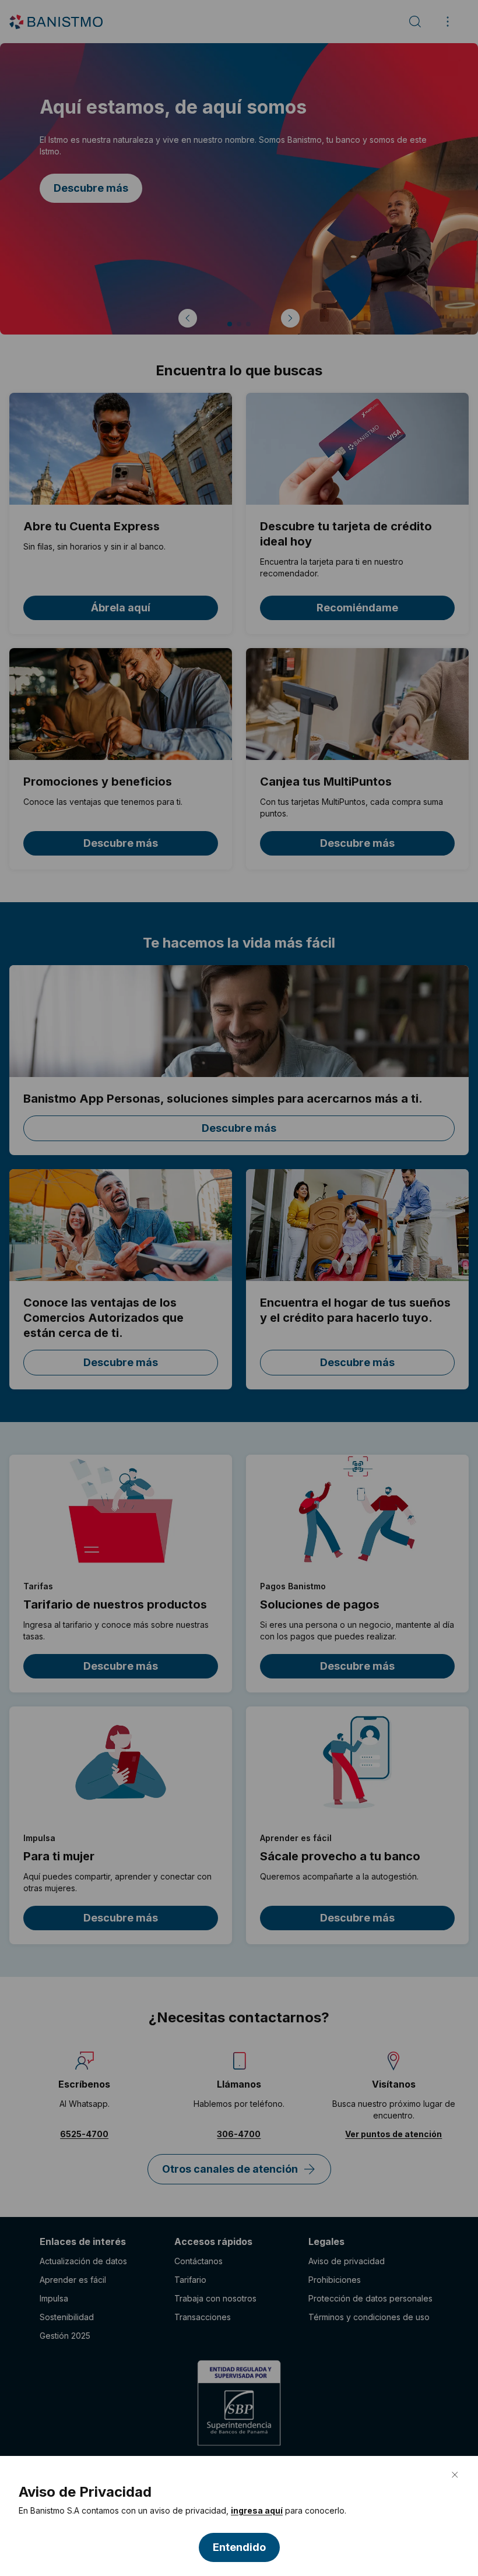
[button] (239, 2547)
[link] (257, 2511)
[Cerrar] (455, 2475)
